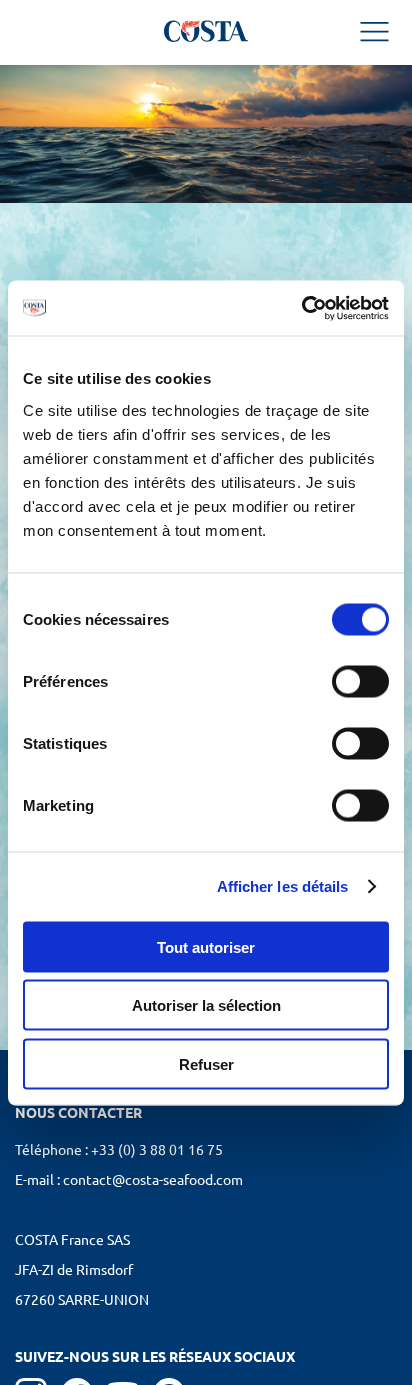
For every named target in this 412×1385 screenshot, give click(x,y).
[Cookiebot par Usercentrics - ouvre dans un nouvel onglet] (301, 308)
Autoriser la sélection (206, 1005)
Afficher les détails (283, 886)
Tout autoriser (206, 946)
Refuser (206, 1063)
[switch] (360, 681)
